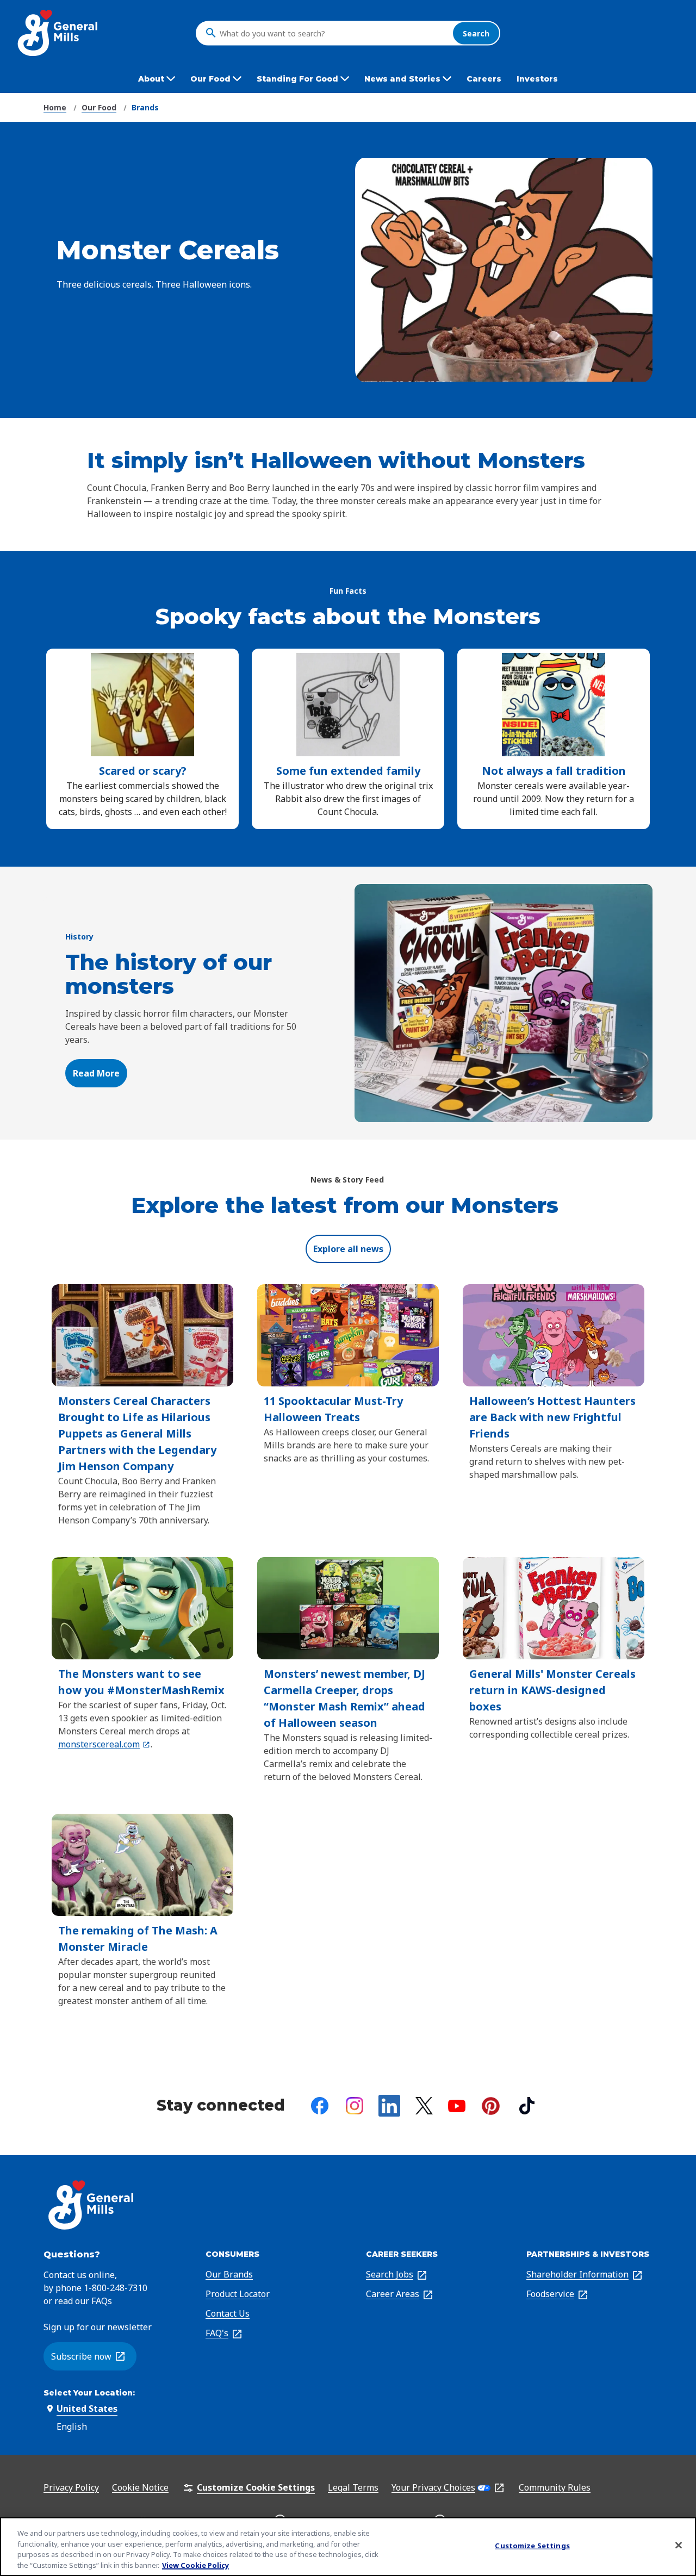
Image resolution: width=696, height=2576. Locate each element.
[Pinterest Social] (491, 2106)
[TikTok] (527, 2106)
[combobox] (333, 33)
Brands (145, 107)
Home (55, 107)
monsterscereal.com (102, 1744)
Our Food (99, 107)
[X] (424, 2106)
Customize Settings (532, 2546)
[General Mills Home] (58, 33)
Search (476, 33)
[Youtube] (457, 2106)
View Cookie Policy (195, 2565)
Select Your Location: (89, 2393)
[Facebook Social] (320, 2106)
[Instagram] (355, 2106)
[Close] (679, 2545)
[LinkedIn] (389, 2106)
